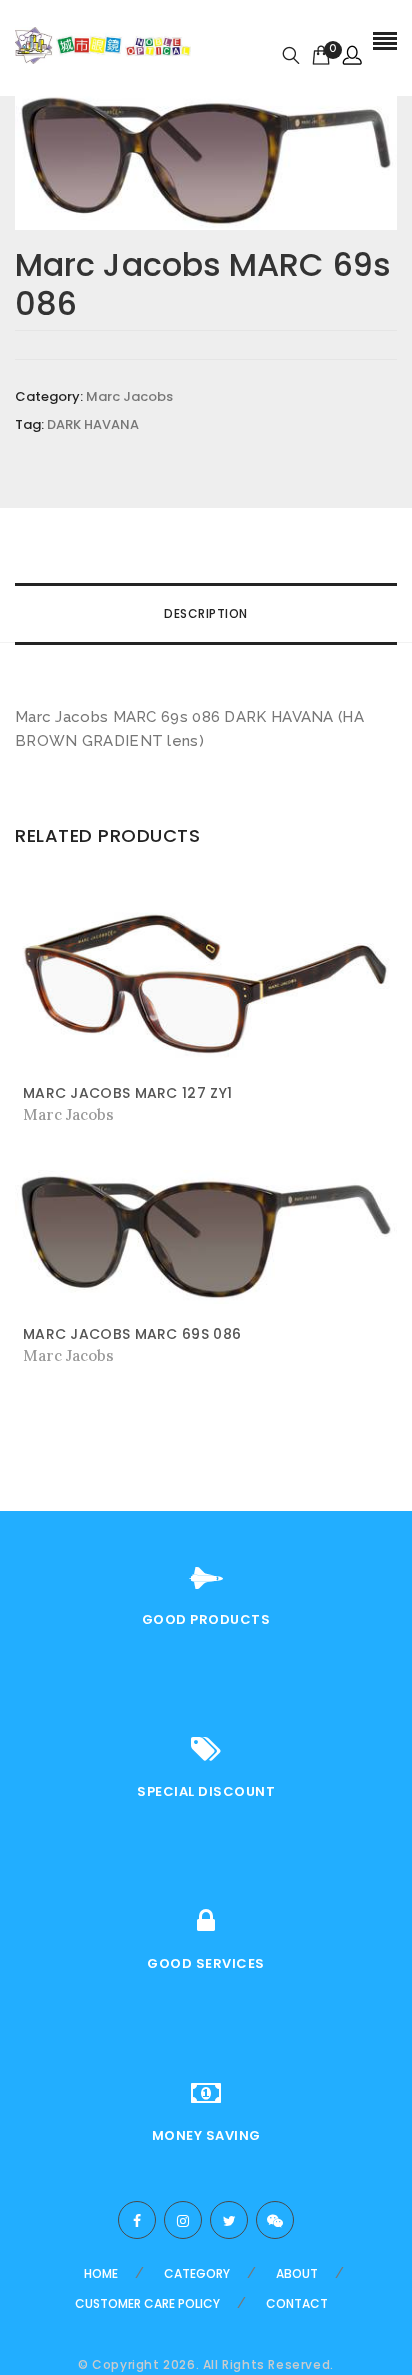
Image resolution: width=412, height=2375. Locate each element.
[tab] (206, 614)
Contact (297, 2303)
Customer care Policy (147, 2303)
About (297, 2273)
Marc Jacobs (129, 396)
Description (206, 613)
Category (197, 2273)
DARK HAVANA (93, 424)
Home (101, 2273)
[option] (206, 160)
